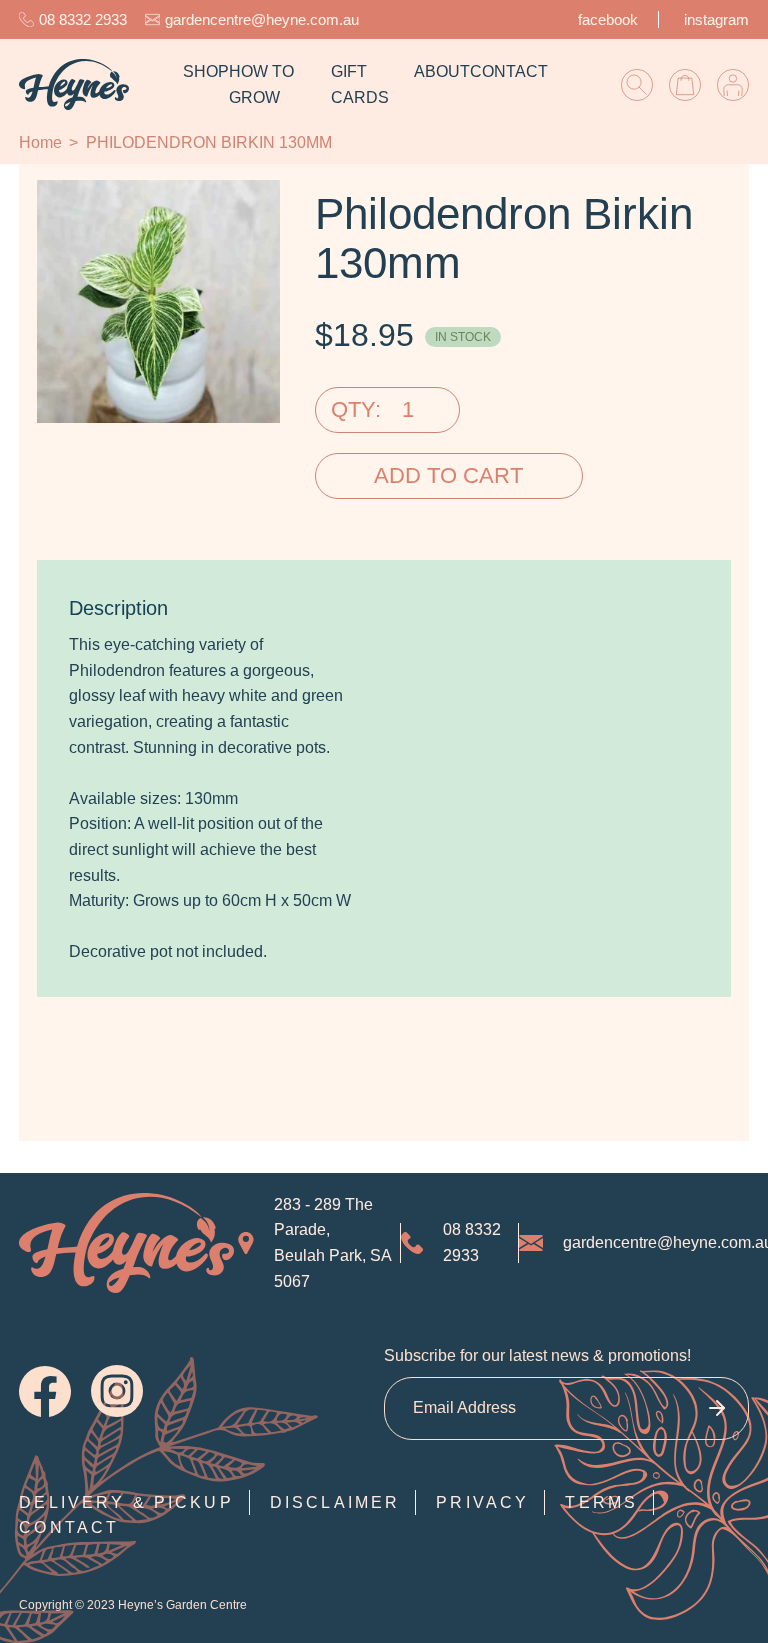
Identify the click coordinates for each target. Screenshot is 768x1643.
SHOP (206, 71)
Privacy (482, 1502)
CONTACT (509, 71)
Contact (69, 1527)
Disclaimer (335, 1502)
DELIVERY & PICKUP (126, 1502)
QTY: (356, 409)
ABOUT (442, 71)
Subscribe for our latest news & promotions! (537, 1355)
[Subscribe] (717, 1408)
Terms (601, 1502)
